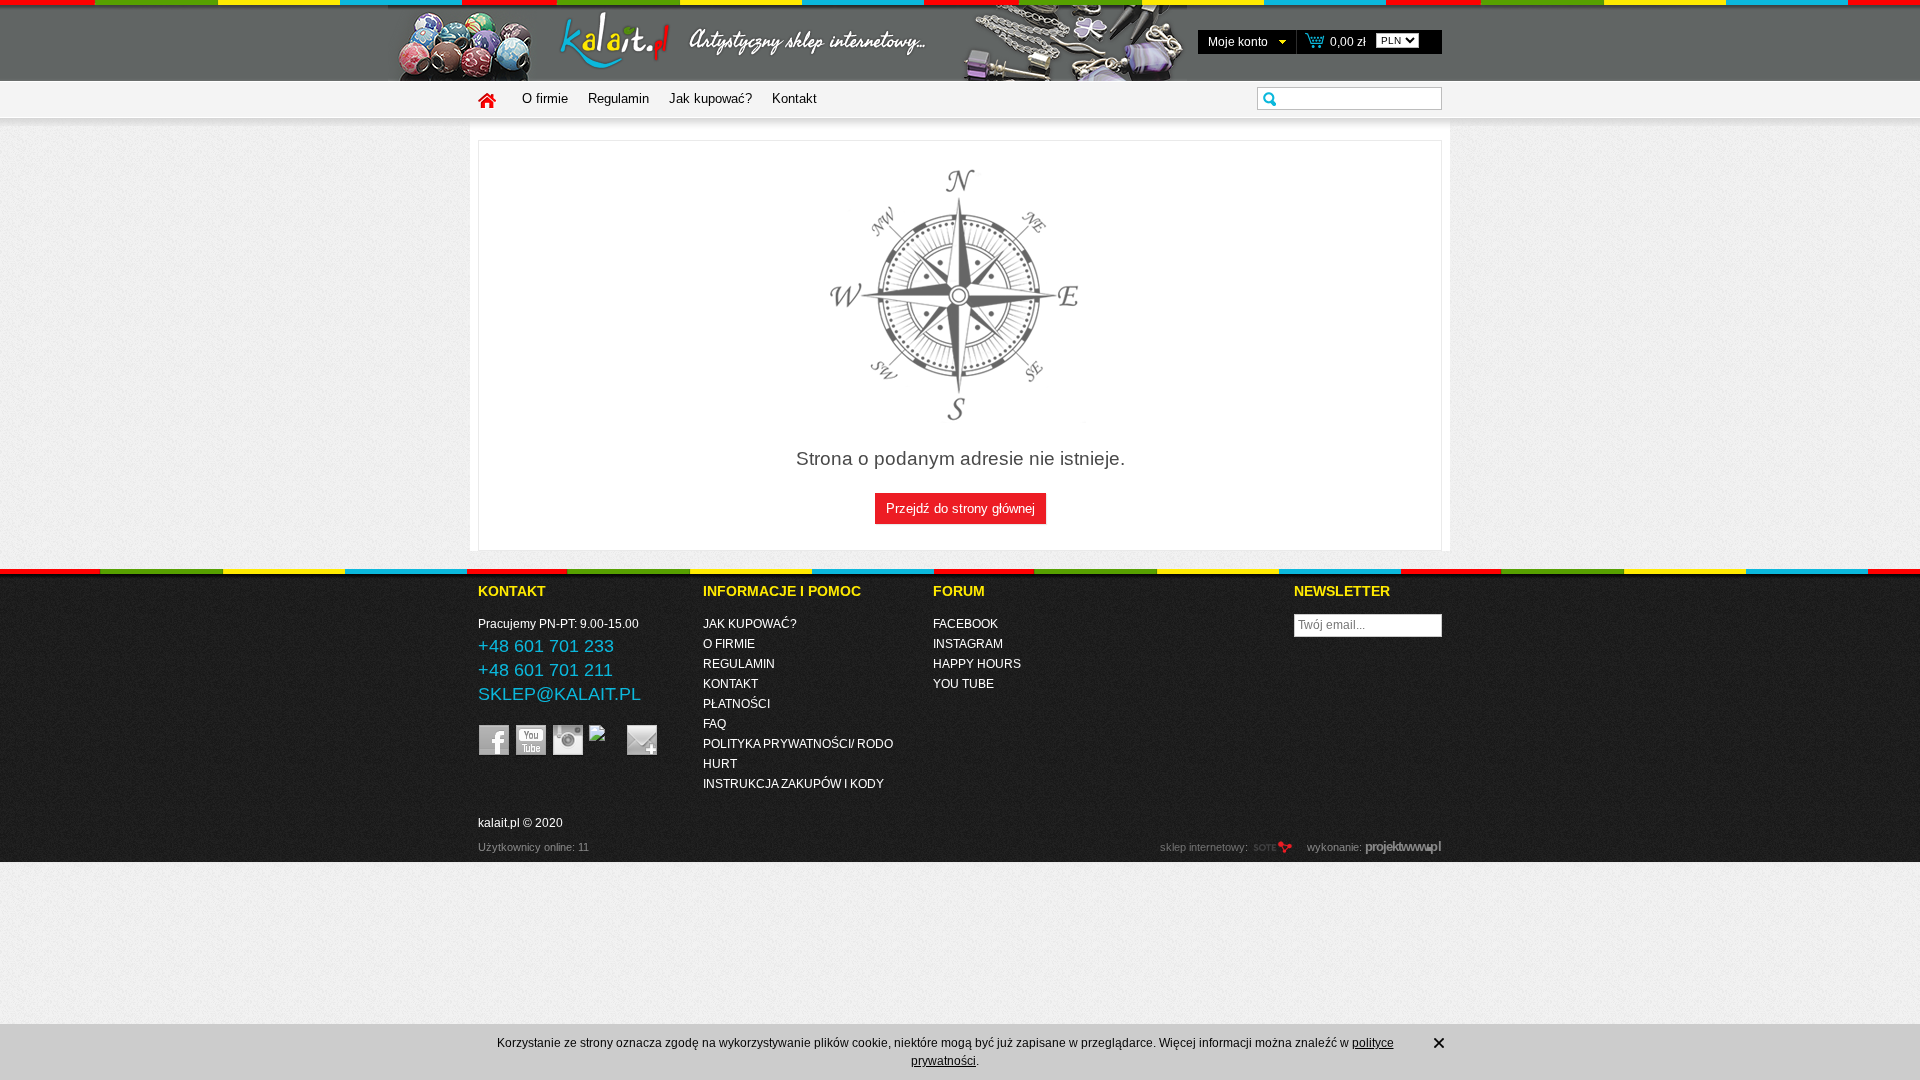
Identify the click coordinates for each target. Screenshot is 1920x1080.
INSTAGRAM (968, 644)
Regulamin (618, 98)
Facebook (965, 624)
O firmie (545, 98)
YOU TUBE (963, 684)
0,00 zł (1348, 42)
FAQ (714, 724)
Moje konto (1238, 42)
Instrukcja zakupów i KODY (793, 784)
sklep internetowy (1202, 847)
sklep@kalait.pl (559, 694)
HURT (720, 764)
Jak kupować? (710, 98)
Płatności (736, 704)
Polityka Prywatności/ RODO (798, 744)
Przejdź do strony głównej (960, 508)
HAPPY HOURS (977, 664)
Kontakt (794, 98)
